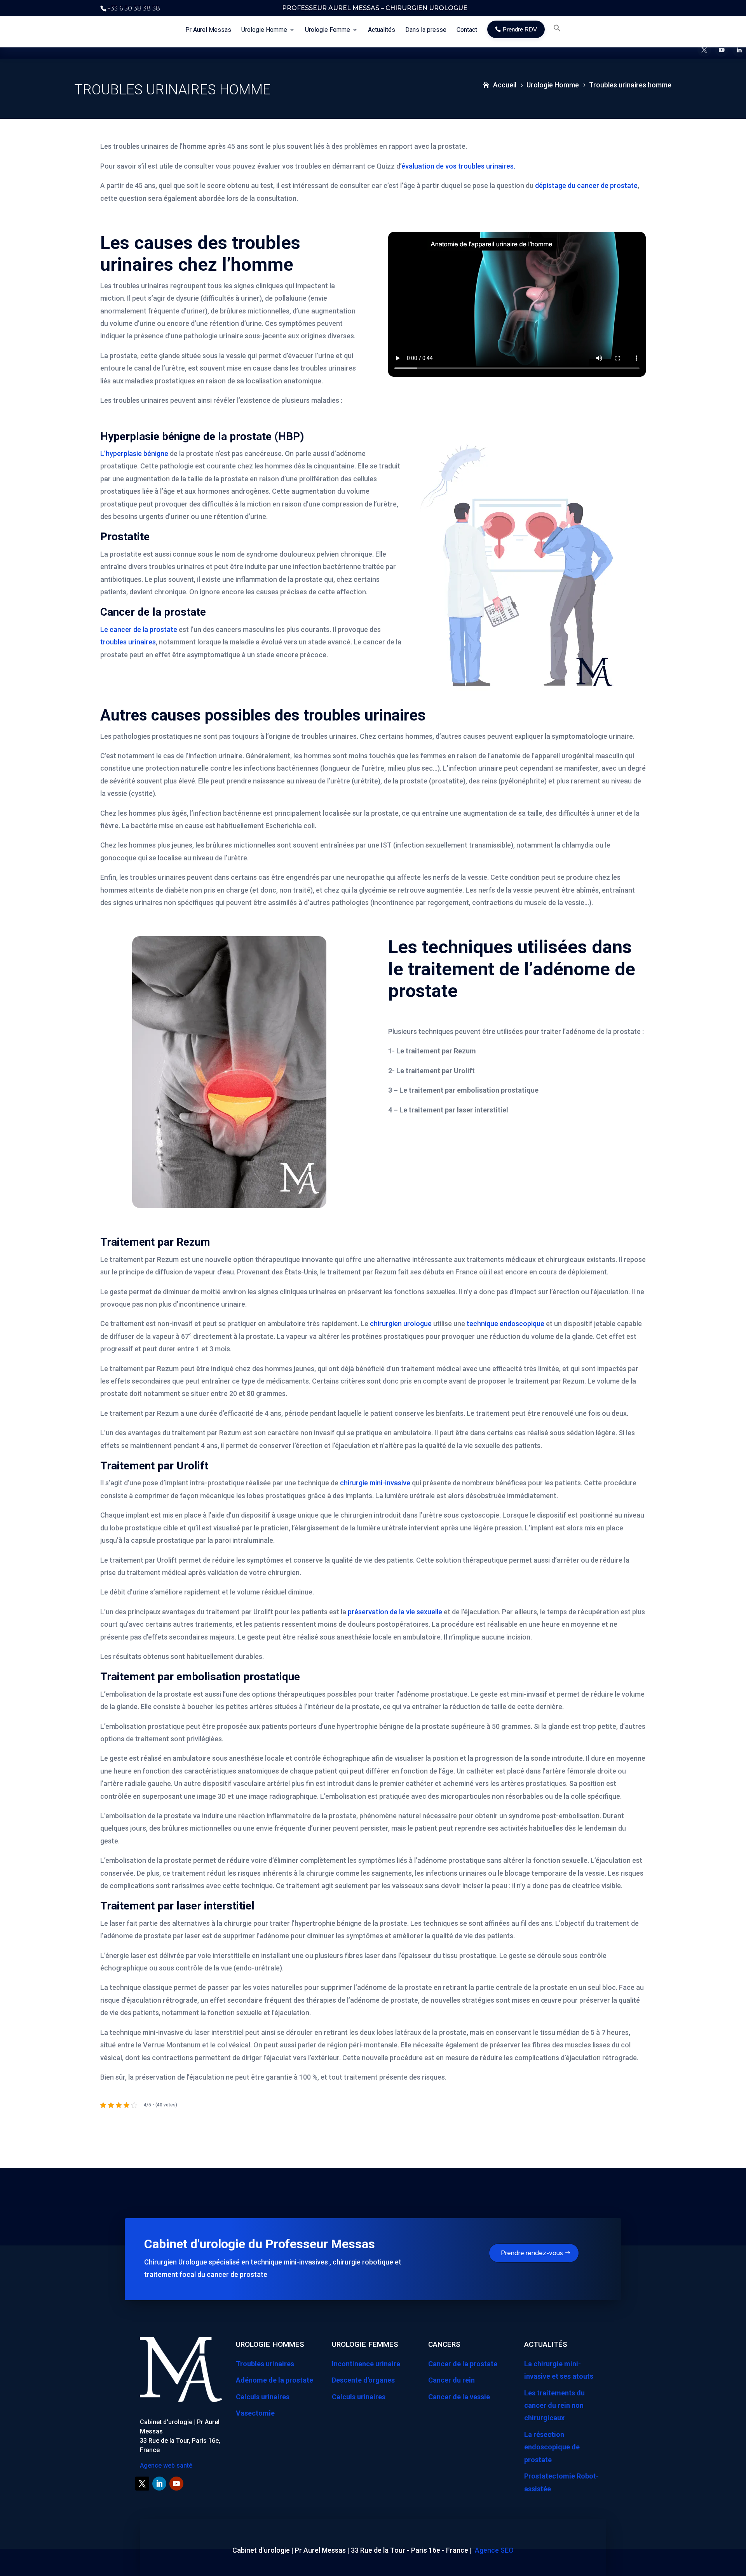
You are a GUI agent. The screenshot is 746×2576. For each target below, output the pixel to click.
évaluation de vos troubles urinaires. (458, 166)
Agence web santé (166, 2465)
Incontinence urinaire (366, 2364)
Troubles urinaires (265, 2364)
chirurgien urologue (401, 1324)
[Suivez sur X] (142, 2484)
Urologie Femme (328, 30)
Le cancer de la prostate (139, 629)
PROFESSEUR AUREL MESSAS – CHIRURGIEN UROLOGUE (375, 8)
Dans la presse (426, 30)
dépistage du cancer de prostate (586, 185)
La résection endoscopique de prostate (552, 2447)
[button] (557, 34)
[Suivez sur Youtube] (176, 2484)
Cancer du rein (451, 2380)
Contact (467, 30)
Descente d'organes (363, 2380)
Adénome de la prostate (275, 2380)
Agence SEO (494, 2550)
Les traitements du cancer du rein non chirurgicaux (554, 2405)
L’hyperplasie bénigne (134, 453)
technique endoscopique (505, 1324)
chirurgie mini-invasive (375, 1483)
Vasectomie (255, 2413)
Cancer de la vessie (459, 2397)
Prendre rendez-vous (532, 2253)
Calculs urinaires (263, 2397)
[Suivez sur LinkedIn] (159, 2484)
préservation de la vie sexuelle (395, 1612)
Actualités (382, 30)
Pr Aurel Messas (208, 30)
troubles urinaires (128, 642)
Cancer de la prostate (463, 2364)
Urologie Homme (264, 30)
